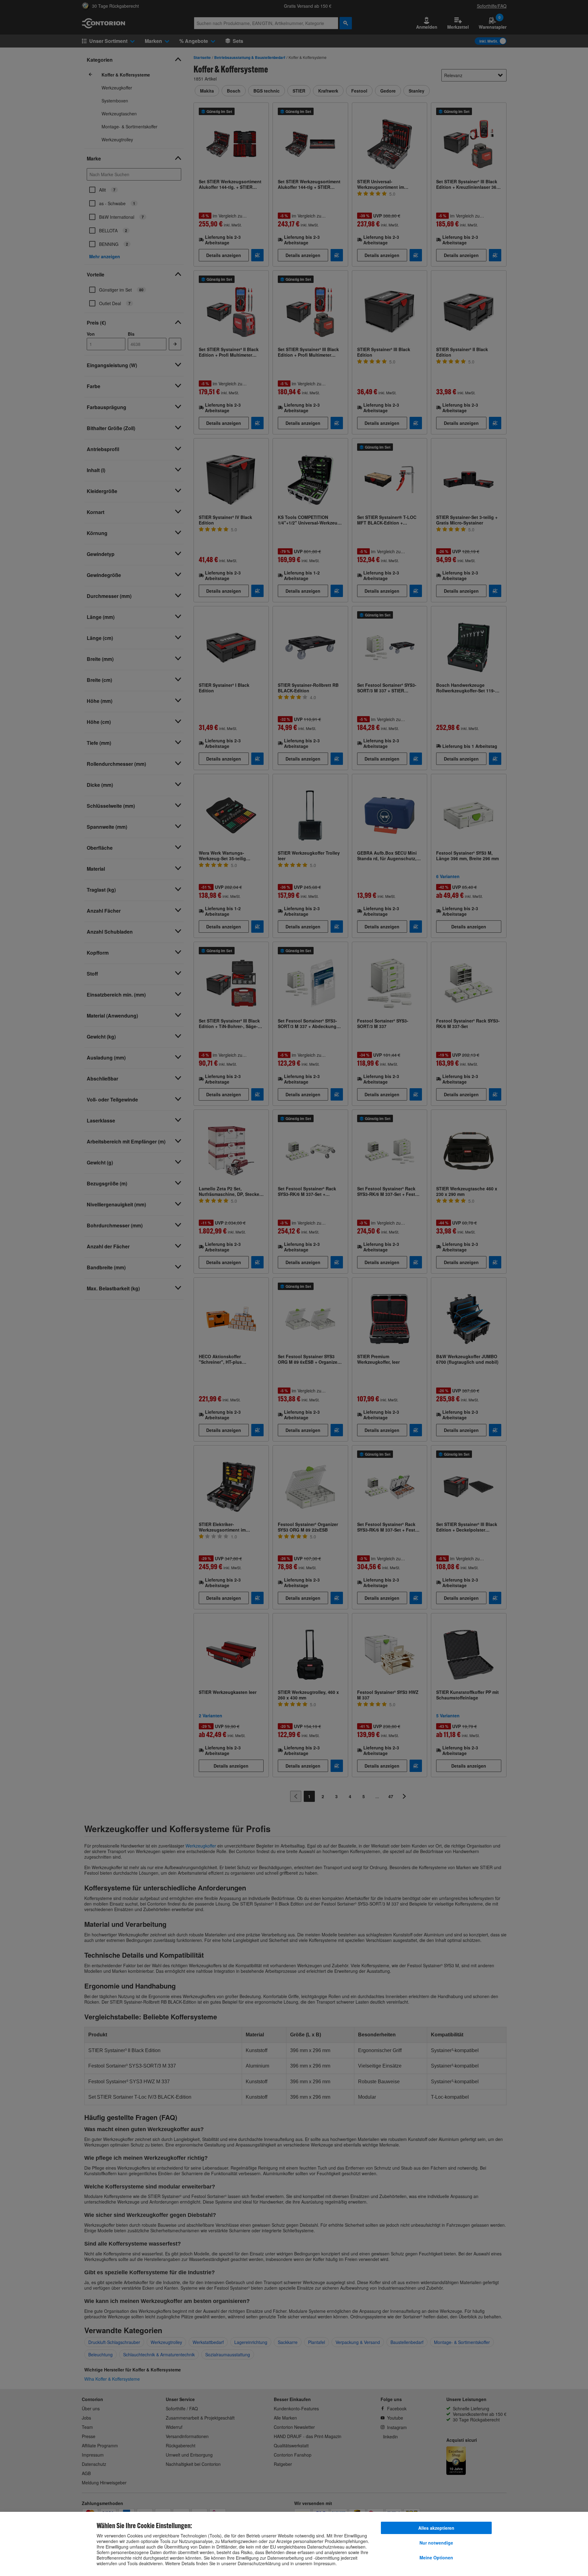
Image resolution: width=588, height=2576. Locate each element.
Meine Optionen (436, 2557)
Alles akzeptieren (436, 2528)
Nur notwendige (436, 2543)
